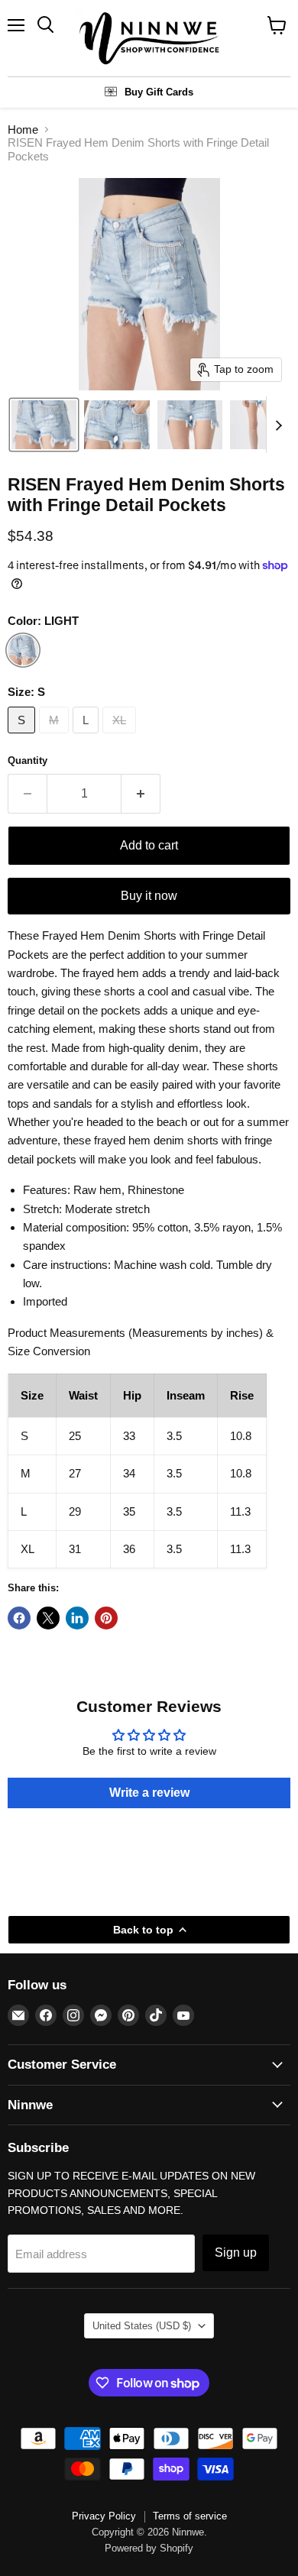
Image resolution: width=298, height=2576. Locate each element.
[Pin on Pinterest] (106, 1618)
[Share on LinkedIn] (77, 1618)
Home (23, 129)
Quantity (28, 761)
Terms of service (190, 2516)
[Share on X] (48, 1618)
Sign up (236, 2252)
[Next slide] (278, 425)
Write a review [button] (149, 1793)
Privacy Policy (104, 2516)
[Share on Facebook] (19, 1618)
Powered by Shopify (149, 2548)
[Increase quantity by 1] (141, 794)
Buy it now (149, 896)
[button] (44, 425)
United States (142, 2326)
